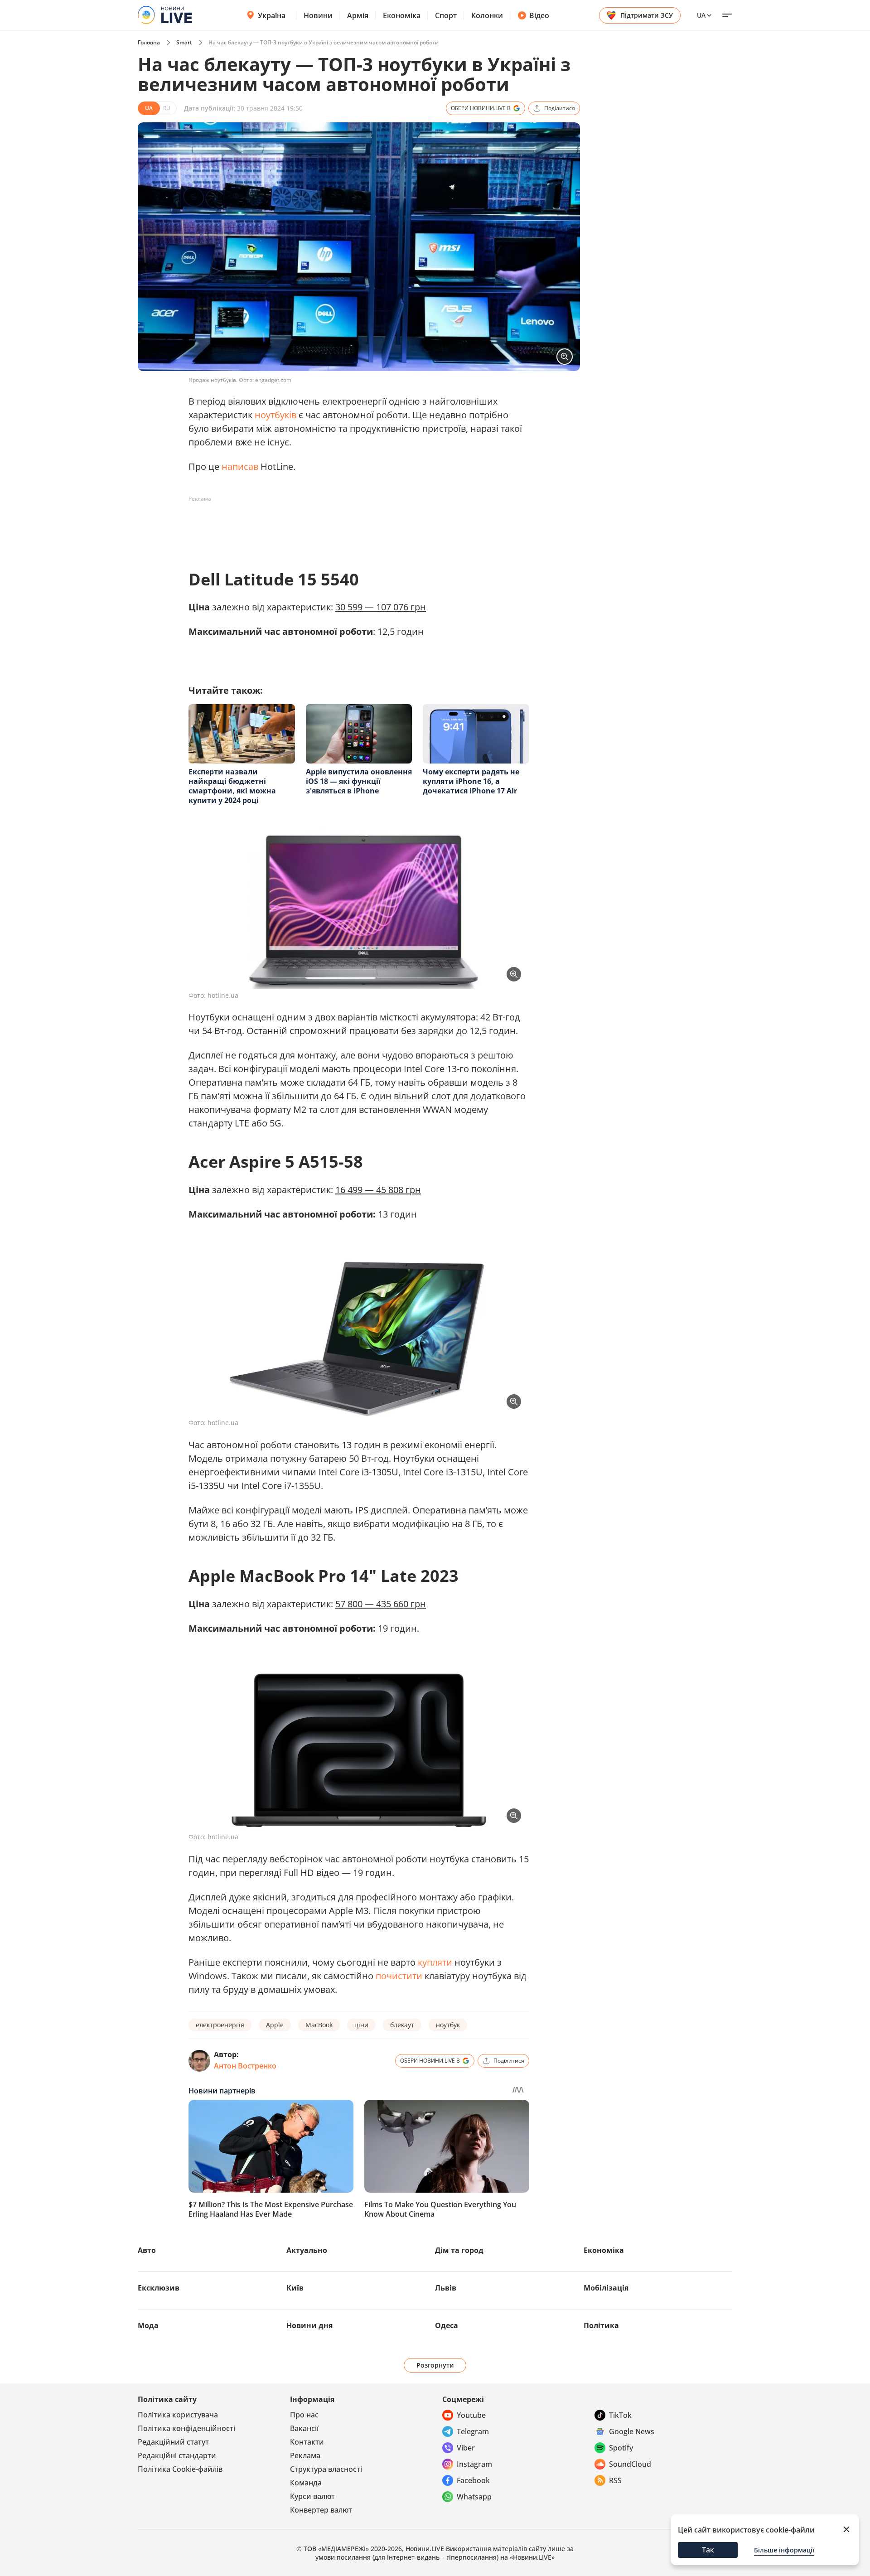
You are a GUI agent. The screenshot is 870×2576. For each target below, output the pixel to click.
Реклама (305, 2455)
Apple (275, 2025)
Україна (272, 15)
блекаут (402, 2025)
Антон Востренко (245, 2066)
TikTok (620, 2415)
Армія (358, 15)
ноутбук (448, 2025)
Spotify (621, 2448)
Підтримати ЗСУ (647, 15)
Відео (539, 15)
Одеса (447, 2325)
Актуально (307, 2250)
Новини (318, 15)
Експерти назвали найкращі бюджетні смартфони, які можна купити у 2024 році (232, 786)
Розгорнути (435, 2365)
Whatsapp (474, 2497)
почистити (399, 1976)
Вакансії (304, 2428)
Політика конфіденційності (186, 2428)
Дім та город (459, 2250)
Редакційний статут (173, 2442)
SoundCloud (630, 2464)
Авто (147, 2250)
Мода (148, 2325)
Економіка (402, 15)
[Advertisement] (353, 527)
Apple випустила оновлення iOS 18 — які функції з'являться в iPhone (359, 781)
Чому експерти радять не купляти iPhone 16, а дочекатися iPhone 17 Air (471, 781)
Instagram (474, 2464)
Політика (601, 2325)
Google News (632, 2431)
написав (240, 466)
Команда (306, 2483)
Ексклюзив (159, 2288)
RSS (615, 2480)
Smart (184, 42)
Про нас (304, 2415)
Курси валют (312, 2496)
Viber (466, 2448)
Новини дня (309, 2325)
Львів (446, 2288)
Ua (701, 15)
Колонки (487, 15)
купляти (435, 1962)
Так (708, 2550)
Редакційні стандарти (177, 2455)
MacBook (319, 2025)
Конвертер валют (321, 2510)
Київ (295, 2288)
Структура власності (326, 2469)
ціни (361, 2025)
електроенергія (220, 2025)
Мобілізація (606, 2288)
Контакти (307, 2442)
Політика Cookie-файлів (180, 2469)
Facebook (473, 2480)
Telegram (473, 2431)
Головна (149, 42)
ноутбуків (275, 415)
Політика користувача (178, 2415)
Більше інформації (784, 2550)
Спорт (446, 15)
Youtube (471, 2415)
